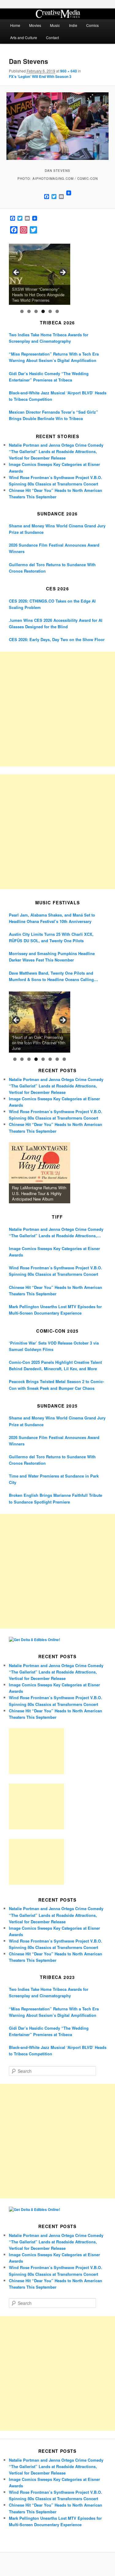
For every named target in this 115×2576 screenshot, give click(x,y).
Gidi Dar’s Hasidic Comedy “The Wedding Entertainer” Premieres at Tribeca (49, 377)
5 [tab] (50, 311)
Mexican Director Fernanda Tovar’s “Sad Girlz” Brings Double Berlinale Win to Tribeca (54, 415)
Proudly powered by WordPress (58, 2564)
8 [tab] (64, 1059)
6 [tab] (57, 311)
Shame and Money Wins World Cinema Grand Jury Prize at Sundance (57, 529)
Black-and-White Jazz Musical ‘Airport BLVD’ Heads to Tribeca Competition (58, 396)
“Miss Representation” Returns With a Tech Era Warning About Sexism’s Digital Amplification (54, 357)
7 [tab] (57, 1059)
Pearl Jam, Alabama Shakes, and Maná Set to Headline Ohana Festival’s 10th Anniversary (52, 918)
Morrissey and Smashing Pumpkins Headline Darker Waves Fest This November (52, 957)
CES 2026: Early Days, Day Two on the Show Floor (57, 639)
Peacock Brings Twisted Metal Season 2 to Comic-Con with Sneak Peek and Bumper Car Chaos (56, 1385)
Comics (92, 25)
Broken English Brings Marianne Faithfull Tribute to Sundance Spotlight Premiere (56, 1498)
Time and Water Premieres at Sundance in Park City (54, 1479)
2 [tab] (29, 311)
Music (55, 25)
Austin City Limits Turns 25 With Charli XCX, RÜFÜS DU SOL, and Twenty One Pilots (51, 937)
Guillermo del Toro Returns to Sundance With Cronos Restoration (52, 568)
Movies (35, 25)
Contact (52, 37)
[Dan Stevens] (57, 126)
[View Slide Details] (40, 274)
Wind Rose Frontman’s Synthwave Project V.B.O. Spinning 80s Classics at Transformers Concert (56, 1271)
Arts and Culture (24, 37)
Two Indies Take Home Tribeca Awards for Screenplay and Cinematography (49, 338)
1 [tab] (22, 311)
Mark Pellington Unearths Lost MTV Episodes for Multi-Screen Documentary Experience (55, 1310)
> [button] (63, 273)
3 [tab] (36, 311)
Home (15, 25)
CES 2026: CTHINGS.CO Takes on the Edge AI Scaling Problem (52, 604)
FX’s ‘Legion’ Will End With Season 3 (40, 76)
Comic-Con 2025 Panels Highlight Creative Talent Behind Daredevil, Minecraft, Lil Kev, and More (55, 1365)
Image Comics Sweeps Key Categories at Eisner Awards (54, 1252)
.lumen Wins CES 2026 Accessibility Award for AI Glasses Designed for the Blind (56, 623)
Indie (73, 25)
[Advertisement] (57, 709)
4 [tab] (43, 311)
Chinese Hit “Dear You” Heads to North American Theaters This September (56, 1290)
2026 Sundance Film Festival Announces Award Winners (54, 548)
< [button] (17, 273)
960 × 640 (69, 71)
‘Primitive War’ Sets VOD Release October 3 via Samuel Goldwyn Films (54, 1346)
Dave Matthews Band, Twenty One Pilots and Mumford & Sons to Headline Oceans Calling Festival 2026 (51, 976)
